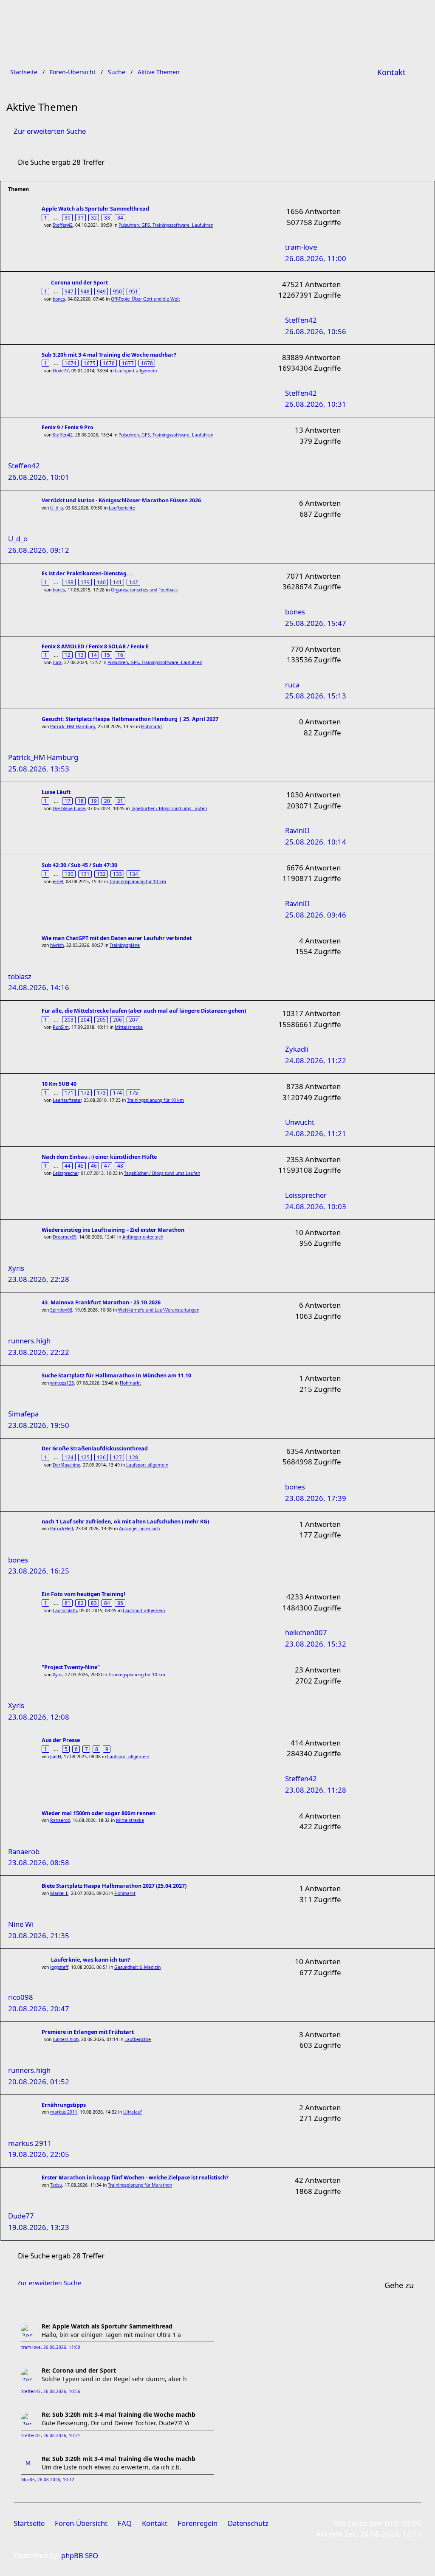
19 (94, 801)
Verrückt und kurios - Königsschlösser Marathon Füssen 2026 (121, 500)
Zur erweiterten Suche (50, 131)
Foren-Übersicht (81, 2523)
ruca (57, 662)
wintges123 (62, 1383)
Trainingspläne (125, 945)
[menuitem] (391, 72)
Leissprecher (65, 1173)
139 (85, 582)
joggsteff (59, 1967)
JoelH (56, 1757)
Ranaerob (60, 1820)
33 (107, 217)
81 (68, 1603)
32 (94, 217)
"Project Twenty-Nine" (71, 1667)
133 (117, 874)
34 (120, 217)
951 (134, 291)
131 (85, 874)
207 (134, 1019)
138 (69, 582)
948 (85, 291)
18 (81, 801)
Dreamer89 (65, 1237)
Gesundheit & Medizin (137, 1967)
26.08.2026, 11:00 (62, 2347)
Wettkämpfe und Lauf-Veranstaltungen (159, 1310)
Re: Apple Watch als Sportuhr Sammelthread (107, 2326)
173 (101, 1092)
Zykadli (297, 1049)
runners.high (66, 2039)
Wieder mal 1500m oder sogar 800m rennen (99, 1813)
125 (85, 1457)
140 (101, 582)
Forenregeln (198, 2523)
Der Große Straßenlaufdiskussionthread (95, 1448)
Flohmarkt (152, 726)
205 (101, 1019)
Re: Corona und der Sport (79, 2370)
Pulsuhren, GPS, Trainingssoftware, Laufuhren (166, 225)
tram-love (301, 247)
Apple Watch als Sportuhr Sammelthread (95, 209)
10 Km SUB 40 (59, 1084)
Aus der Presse (61, 1740)
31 (81, 217)
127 (117, 1457)
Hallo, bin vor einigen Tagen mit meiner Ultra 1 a (111, 2335)
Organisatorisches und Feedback (144, 590)
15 (107, 655)
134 (134, 874)
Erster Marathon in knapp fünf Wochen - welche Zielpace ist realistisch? (135, 2178)
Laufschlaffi (65, 1610)
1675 (90, 363)
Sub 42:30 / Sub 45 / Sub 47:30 (79, 865)
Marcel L (59, 1893)
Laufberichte (122, 508)
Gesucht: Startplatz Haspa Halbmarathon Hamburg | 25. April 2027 (130, 719)
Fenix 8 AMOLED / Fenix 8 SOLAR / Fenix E (95, 646)
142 (134, 582)
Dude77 (61, 371)
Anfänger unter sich (143, 1237)
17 (68, 801)
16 (120, 655)
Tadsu (56, 2185)
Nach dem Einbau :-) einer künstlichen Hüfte (99, 1157)
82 (81, 1603)
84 (107, 1603)
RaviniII (297, 830)
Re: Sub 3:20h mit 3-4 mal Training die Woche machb (119, 2414)
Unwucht (300, 1122)
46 (94, 1166)
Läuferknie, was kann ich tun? (90, 1960)
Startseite (29, 2523)
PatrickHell (62, 1529)
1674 (71, 363)
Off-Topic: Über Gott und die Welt (145, 299)
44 (68, 1166)
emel (58, 881)
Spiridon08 (61, 1310)
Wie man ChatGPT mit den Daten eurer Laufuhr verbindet (117, 938)
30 (68, 217)
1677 (128, 363)
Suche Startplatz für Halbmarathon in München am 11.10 (116, 1375)
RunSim (61, 1027)
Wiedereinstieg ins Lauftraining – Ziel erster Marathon (113, 1230)
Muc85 (28, 2480)
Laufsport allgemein (136, 371)
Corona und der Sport (79, 283)
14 (94, 655)
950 (117, 291)
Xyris (58, 1675)
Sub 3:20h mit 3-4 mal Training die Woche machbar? (109, 355)
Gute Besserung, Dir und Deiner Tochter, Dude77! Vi (116, 2423)
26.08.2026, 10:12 (56, 2480)
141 (117, 582)
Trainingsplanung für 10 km (138, 881)
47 (107, 1166)
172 (85, 1092)
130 (69, 874)
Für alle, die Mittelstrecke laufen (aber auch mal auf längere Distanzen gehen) (144, 1011)
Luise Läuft (56, 792)
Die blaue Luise (69, 808)
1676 (109, 363)
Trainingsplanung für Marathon (140, 2185)
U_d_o (56, 508)
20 (107, 801)
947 (69, 291)
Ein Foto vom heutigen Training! (83, 1594)
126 (101, 1457)
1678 (147, 363)
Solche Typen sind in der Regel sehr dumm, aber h (114, 2379)
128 (134, 1457)
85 (120, 1603)
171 (69, 1092)
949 (101, 291)
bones (59, 299)
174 (117, 1092)
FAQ (125, 2523)
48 (120, 1166)
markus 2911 (64, 2112)
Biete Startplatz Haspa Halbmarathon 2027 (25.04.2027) (114, 1886)
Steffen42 (63, 225)
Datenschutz (248, 2523)
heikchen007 (306, 1632)
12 (68, 655)
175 (134, 1092)
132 (101, 874)
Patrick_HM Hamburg (73, 726)
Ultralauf (133, 2112)
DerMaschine (66, 1465)
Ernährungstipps (64, 2105)
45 (81, 1166)
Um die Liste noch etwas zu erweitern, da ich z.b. (112, 2467)
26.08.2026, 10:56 (62, 2392)
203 (69, 1019)
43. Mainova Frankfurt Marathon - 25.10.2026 (101, 1302)
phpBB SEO (80, 2555)
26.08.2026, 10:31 (62, 2436)
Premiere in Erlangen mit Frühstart (88, 2032)
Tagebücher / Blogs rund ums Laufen (169, 808)
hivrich (57, 945)
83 (94, 1603)
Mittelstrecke (129, 1027)
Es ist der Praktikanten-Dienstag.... (88, 573)
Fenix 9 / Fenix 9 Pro (68, 427)
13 (81, 655)
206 (117, 1019)
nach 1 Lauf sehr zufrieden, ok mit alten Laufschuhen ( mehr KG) (125, 1522)
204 (85, 1019)
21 (120, 801)
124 (69, 1457)
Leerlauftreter (67, 1100)
